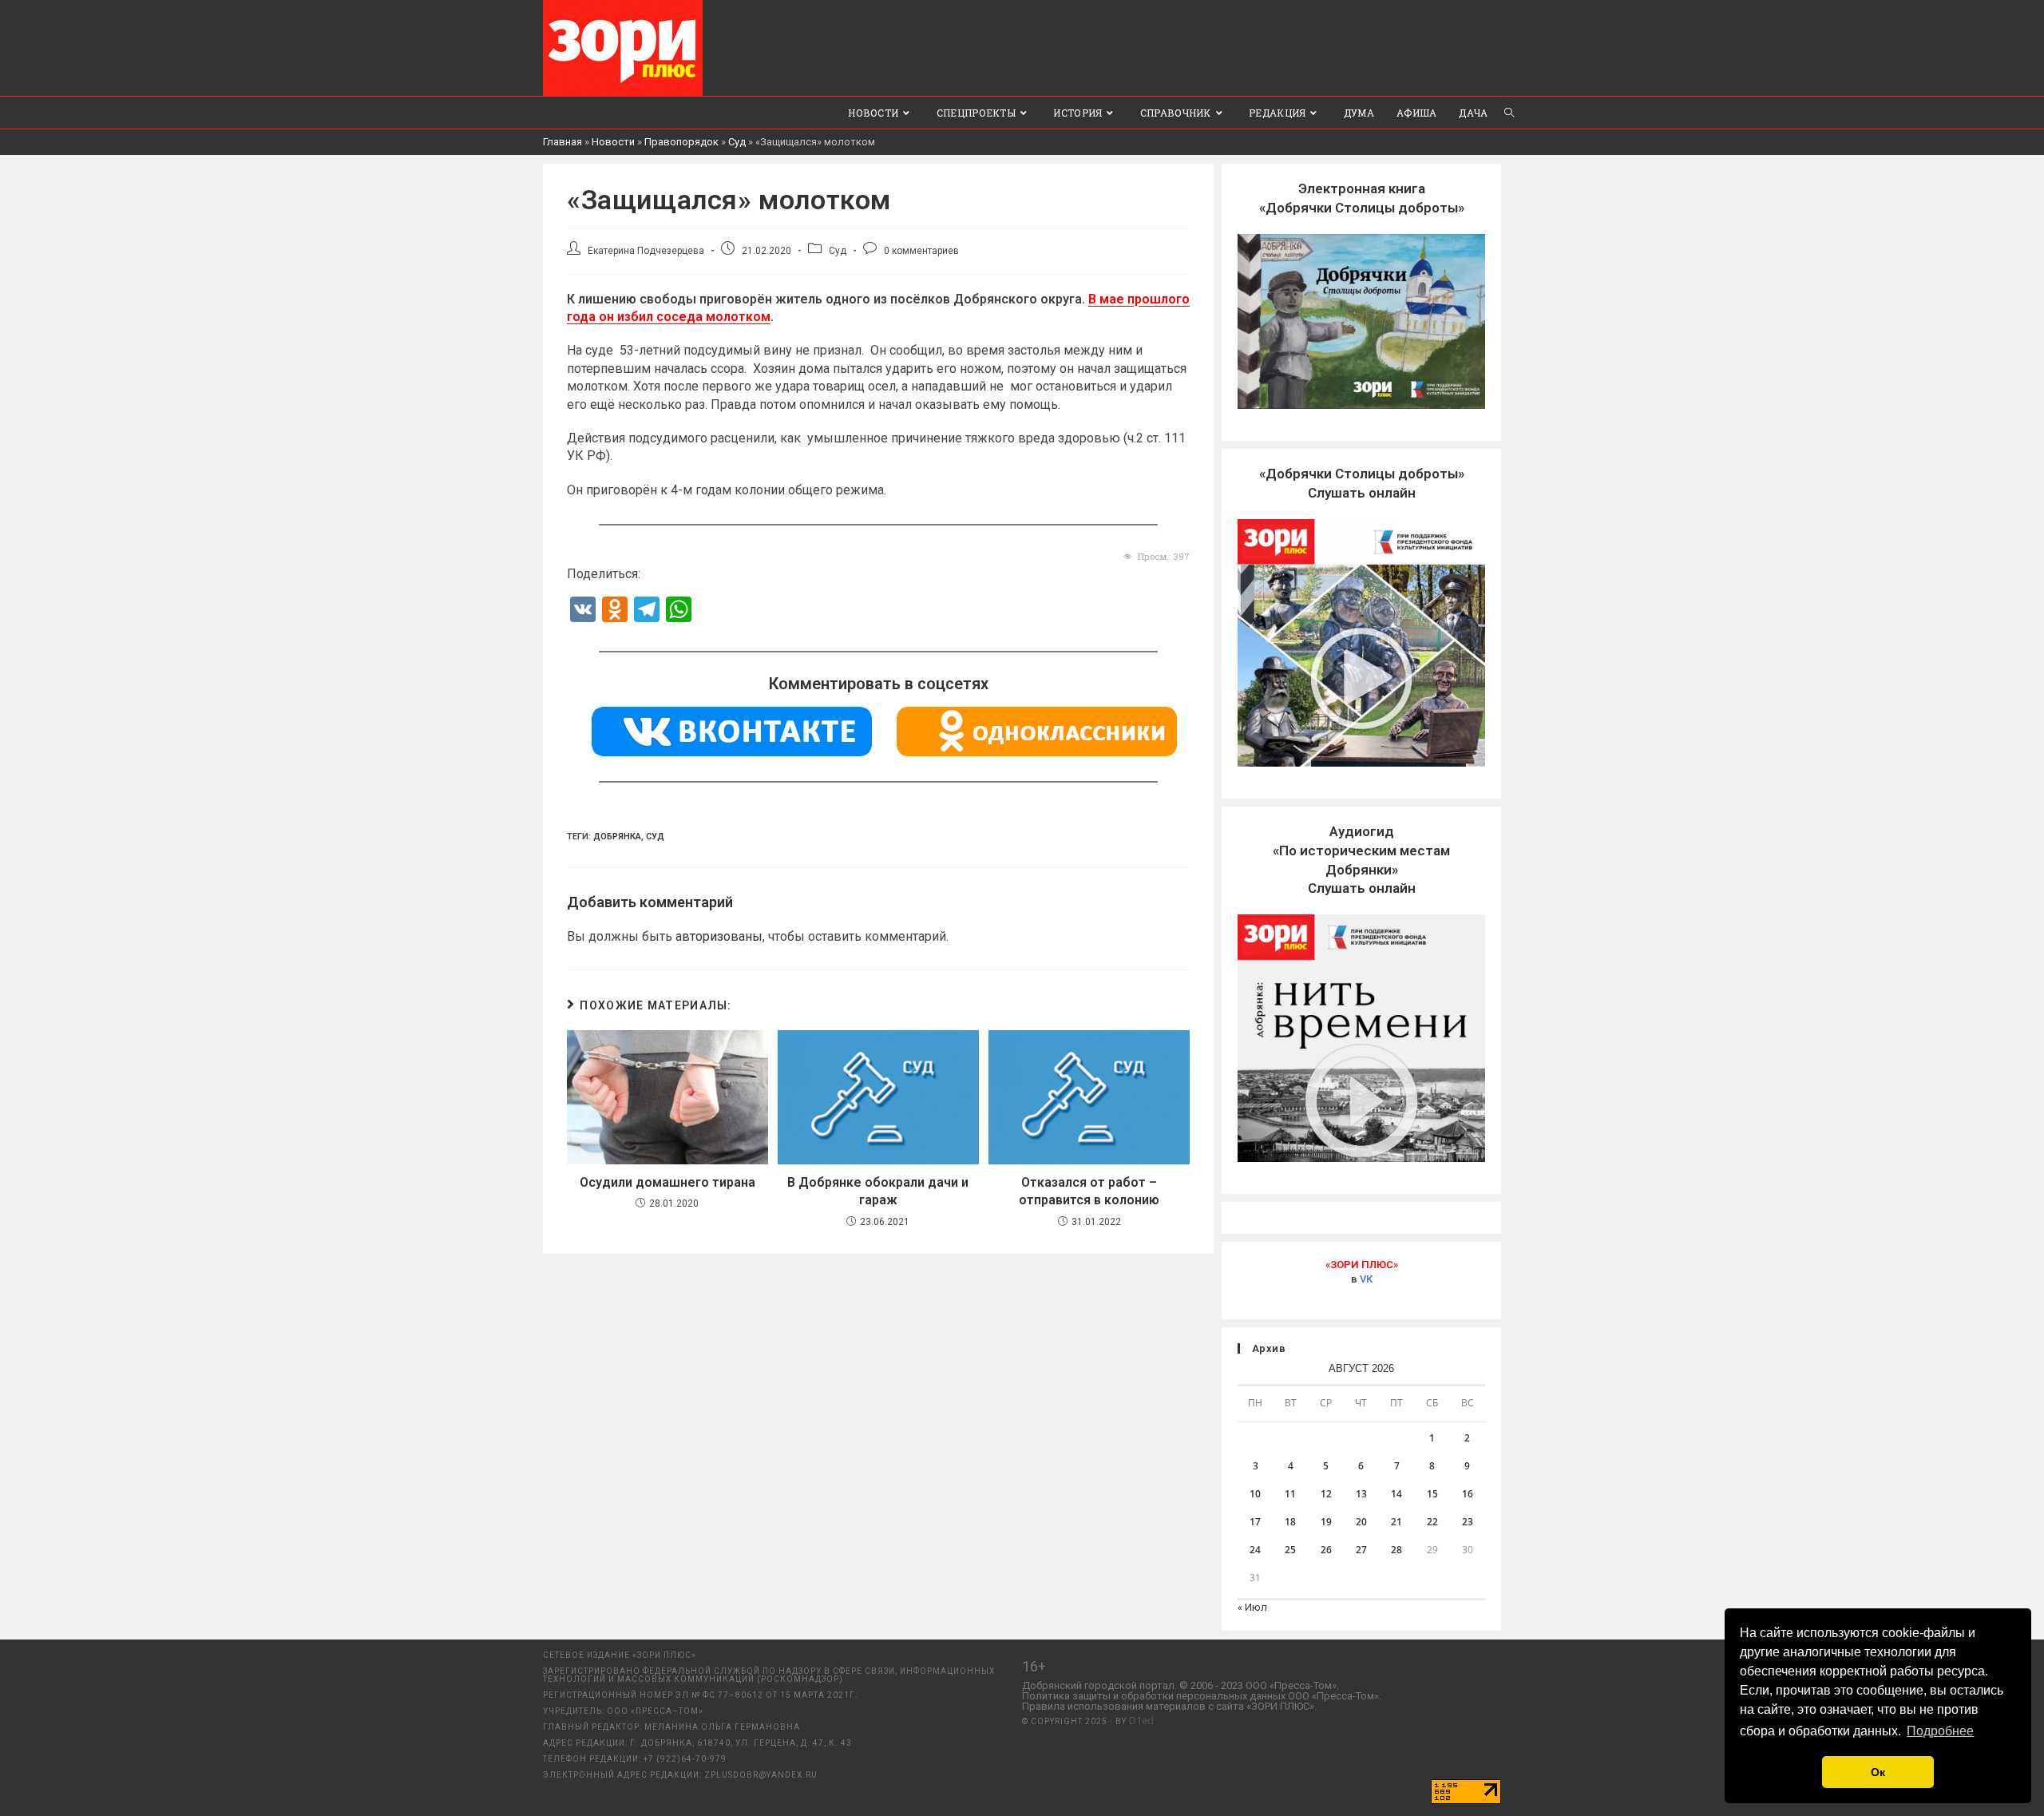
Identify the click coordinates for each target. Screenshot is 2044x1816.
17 (1255, 1522)
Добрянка (617, 837)
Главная (562, 142)
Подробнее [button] (1940, 1731)
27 (1361, 1550)
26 (1326, 1550)
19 (1326, 1522)
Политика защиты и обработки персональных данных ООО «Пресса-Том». (1202, 1696)
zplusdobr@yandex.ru (761, 1775)
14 (1396, 1494)
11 (1290, 1494)
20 (1361, 1522)
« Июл (1252, 1607)
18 (1290, 1522)
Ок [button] (1878, 1772)
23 (1468, 1522)
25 (1290, 1550)
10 (1255, 1494)
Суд (737, 142)
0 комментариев (921, 251)
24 (1255, 1550)
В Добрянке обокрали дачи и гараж (878, 1191)
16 (1468, 1494)
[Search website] (1509, 113)
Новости (613, 142)
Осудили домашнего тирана (667, 1182)
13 (1361, 1494)
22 (1432, 1522)
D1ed (1141, 1721)
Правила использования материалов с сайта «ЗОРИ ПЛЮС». (1169, 1706)
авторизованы (719, 936)
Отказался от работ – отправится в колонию (1089, 1191)
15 (1432, 1494)
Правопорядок (681, 142)
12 (1326, 1494)
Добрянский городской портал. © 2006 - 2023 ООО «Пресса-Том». (1180, 1685)
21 (1396, 1522)
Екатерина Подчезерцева (646, 251)
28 (1396, 1550)
